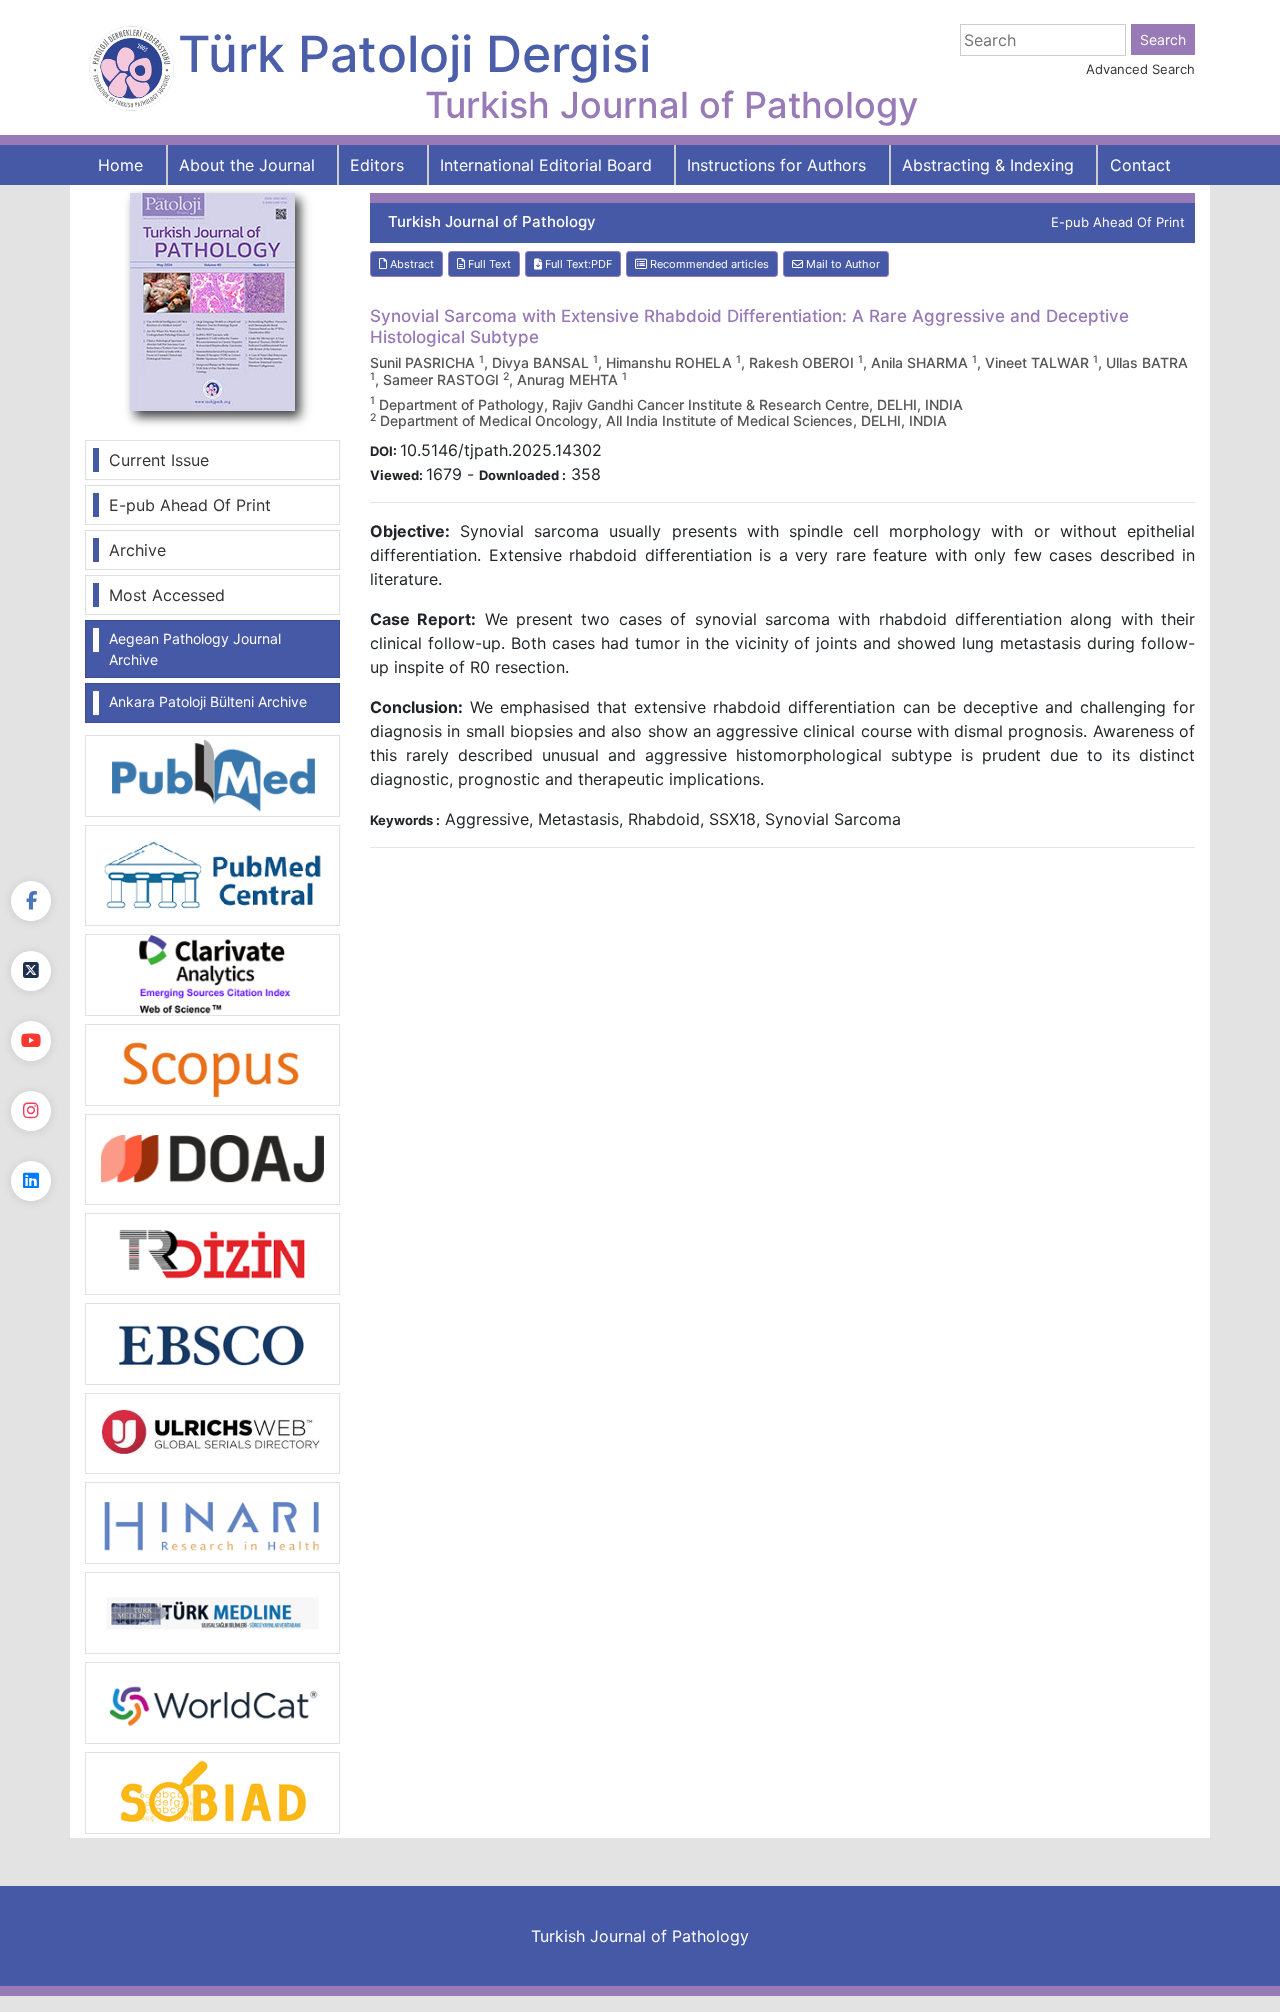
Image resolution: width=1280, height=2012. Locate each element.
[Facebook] (31, 901)
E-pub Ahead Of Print (190, 505)
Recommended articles (708, 264)
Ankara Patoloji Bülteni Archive (208, 701)
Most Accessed (167, 595)
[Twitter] (31, 971)
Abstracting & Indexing (988, 165)
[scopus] (212, 1063)
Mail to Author (841, 264)
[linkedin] (31, 1181)
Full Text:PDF (577, 264)
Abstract (410, 264)
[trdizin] (212, 1252)
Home (120, 165)
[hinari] (212, 1521)
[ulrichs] (212, 1432)
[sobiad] (212, 1792)
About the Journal (247, 165)
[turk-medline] (212, 1612)
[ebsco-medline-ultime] (212, 1342)
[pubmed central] (212, 874)
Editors (377, 165)
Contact (1140, 165)
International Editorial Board (546, 165)
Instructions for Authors (776, 165)
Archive (137, 550)
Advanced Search (1140, 69)
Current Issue (159, 460)
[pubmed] (212, 775)
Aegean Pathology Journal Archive (195, 649)
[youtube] (31, 1041)
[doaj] (212, 1158)
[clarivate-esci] (212, 973)
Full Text (488, 264)
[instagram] (31, 1111)
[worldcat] (212, 1702)
